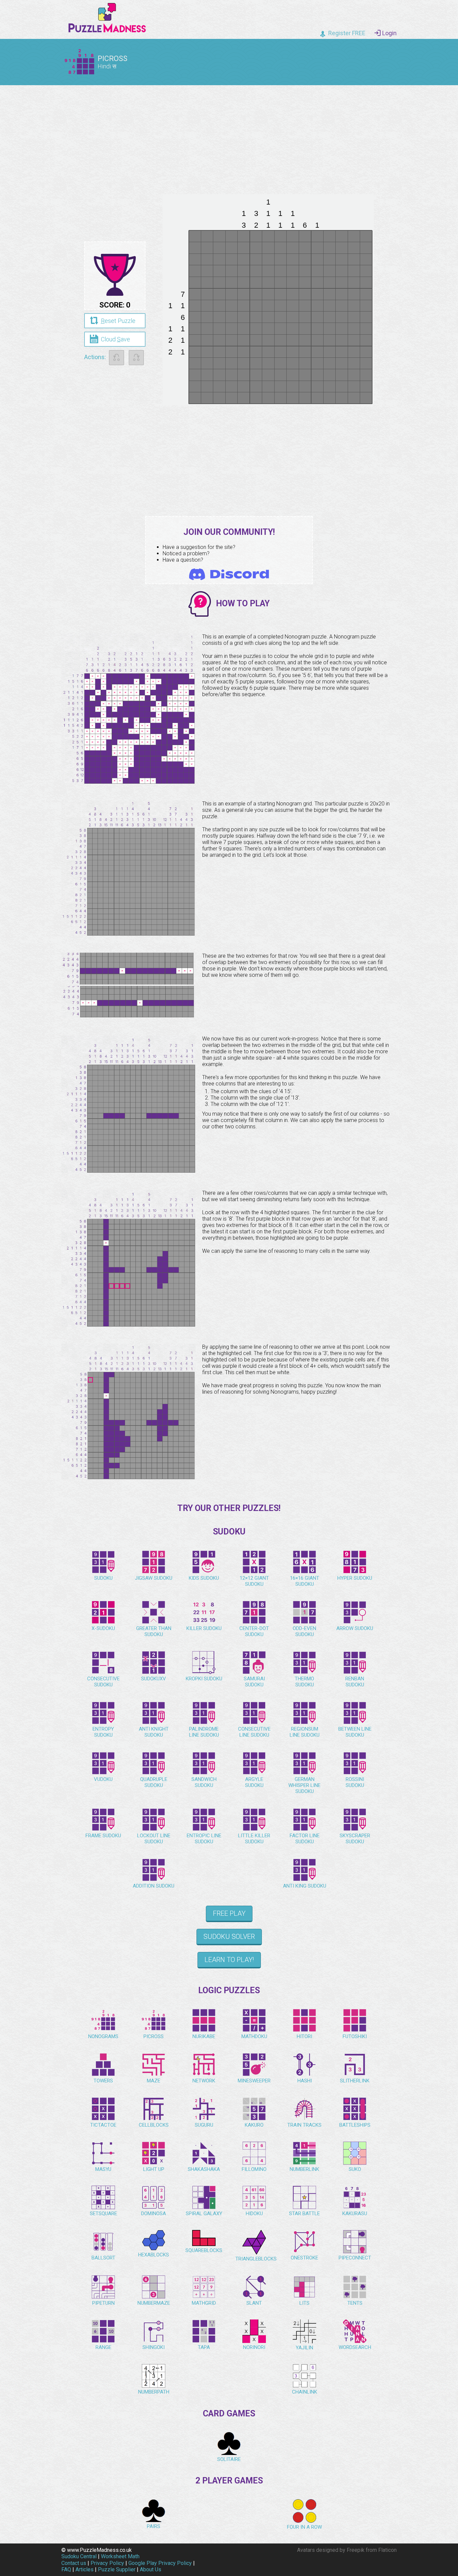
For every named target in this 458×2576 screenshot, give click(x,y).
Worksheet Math (120, 2556)
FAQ (66, 2569)
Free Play (229, 1913)
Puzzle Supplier (117, 2569)
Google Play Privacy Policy (160, 2563)
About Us (151, 2569)
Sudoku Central (79, 2556)
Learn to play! (229, 1960)
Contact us (74, 2563)
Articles (84, 2569)
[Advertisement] (229, 137)
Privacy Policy (107, 2563)
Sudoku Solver (229, 1937)
